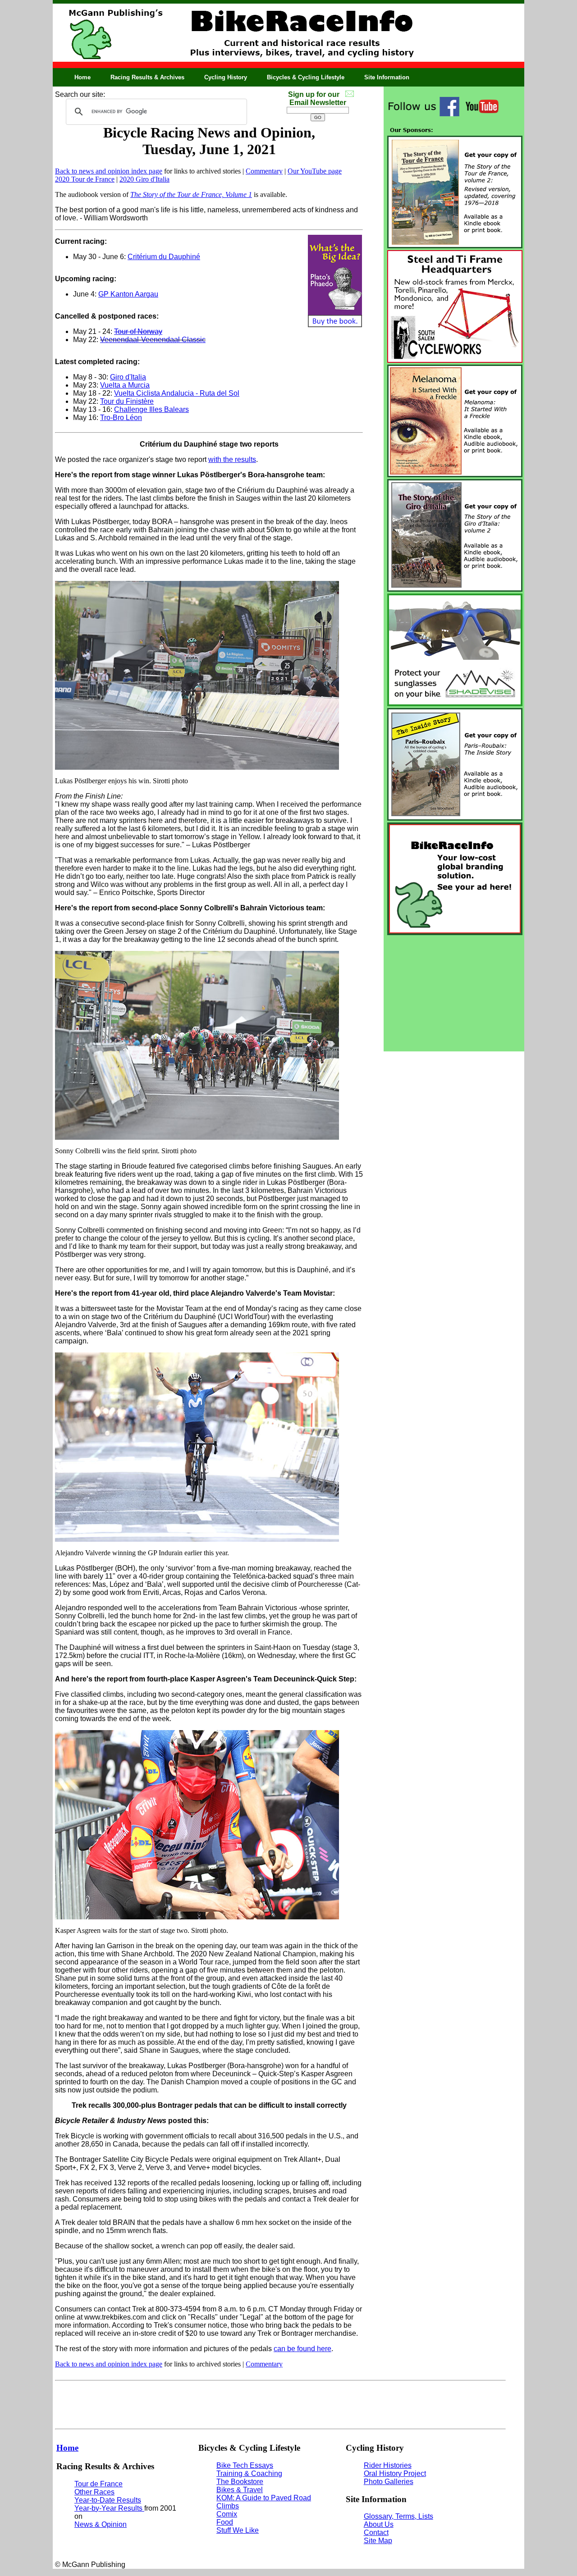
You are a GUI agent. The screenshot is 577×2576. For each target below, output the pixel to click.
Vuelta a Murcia (125, 385)
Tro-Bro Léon (121, 418)
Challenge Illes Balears (151, 409)
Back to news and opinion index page (109, 171)
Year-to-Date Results (108, 2500)
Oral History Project (395, 2473)
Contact (376, 2533)
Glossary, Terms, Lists (398, 2516)
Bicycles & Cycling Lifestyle (306, 77)
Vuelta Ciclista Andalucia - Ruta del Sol (177, 393)
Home (82, 77)
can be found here (302, 2349)
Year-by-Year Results (109, 2508)
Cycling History (226, 77)
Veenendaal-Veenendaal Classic (153, 340)
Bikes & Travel (240, 2490)
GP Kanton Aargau (128, 294)
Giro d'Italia (128, 377)
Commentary (264, 171)
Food (225, 2522)
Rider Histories (388, 2465)
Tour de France (98, 2484)
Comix (227, 2514)
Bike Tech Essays (245, 2465)
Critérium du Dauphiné (164, 257)
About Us (379, 2524)
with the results (232, 459)
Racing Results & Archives (147, 77)
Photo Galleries (389, 2482)
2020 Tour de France (85, 179)
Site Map (378, 2541)
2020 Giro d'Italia (144, 179)
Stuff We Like (238, 2530)
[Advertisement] (454, 993)
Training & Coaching (249, 2473)
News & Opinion (101, 2524)
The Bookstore (240, 2482)
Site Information (387, 77)
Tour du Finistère (127, 401)
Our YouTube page (315, 171)
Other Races (94, 2492)
